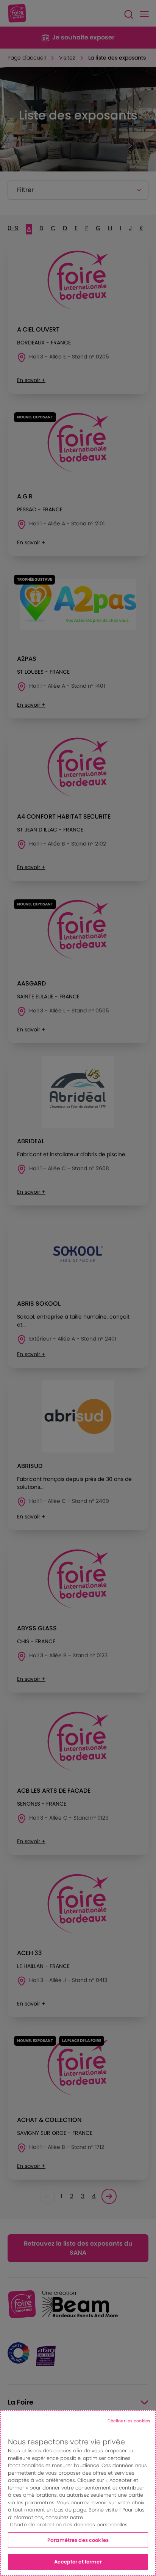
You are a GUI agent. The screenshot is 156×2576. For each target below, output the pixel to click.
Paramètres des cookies (78, 2540)
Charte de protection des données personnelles (69, 2525)
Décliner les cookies (129, 2421)
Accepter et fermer (78, 2562)
